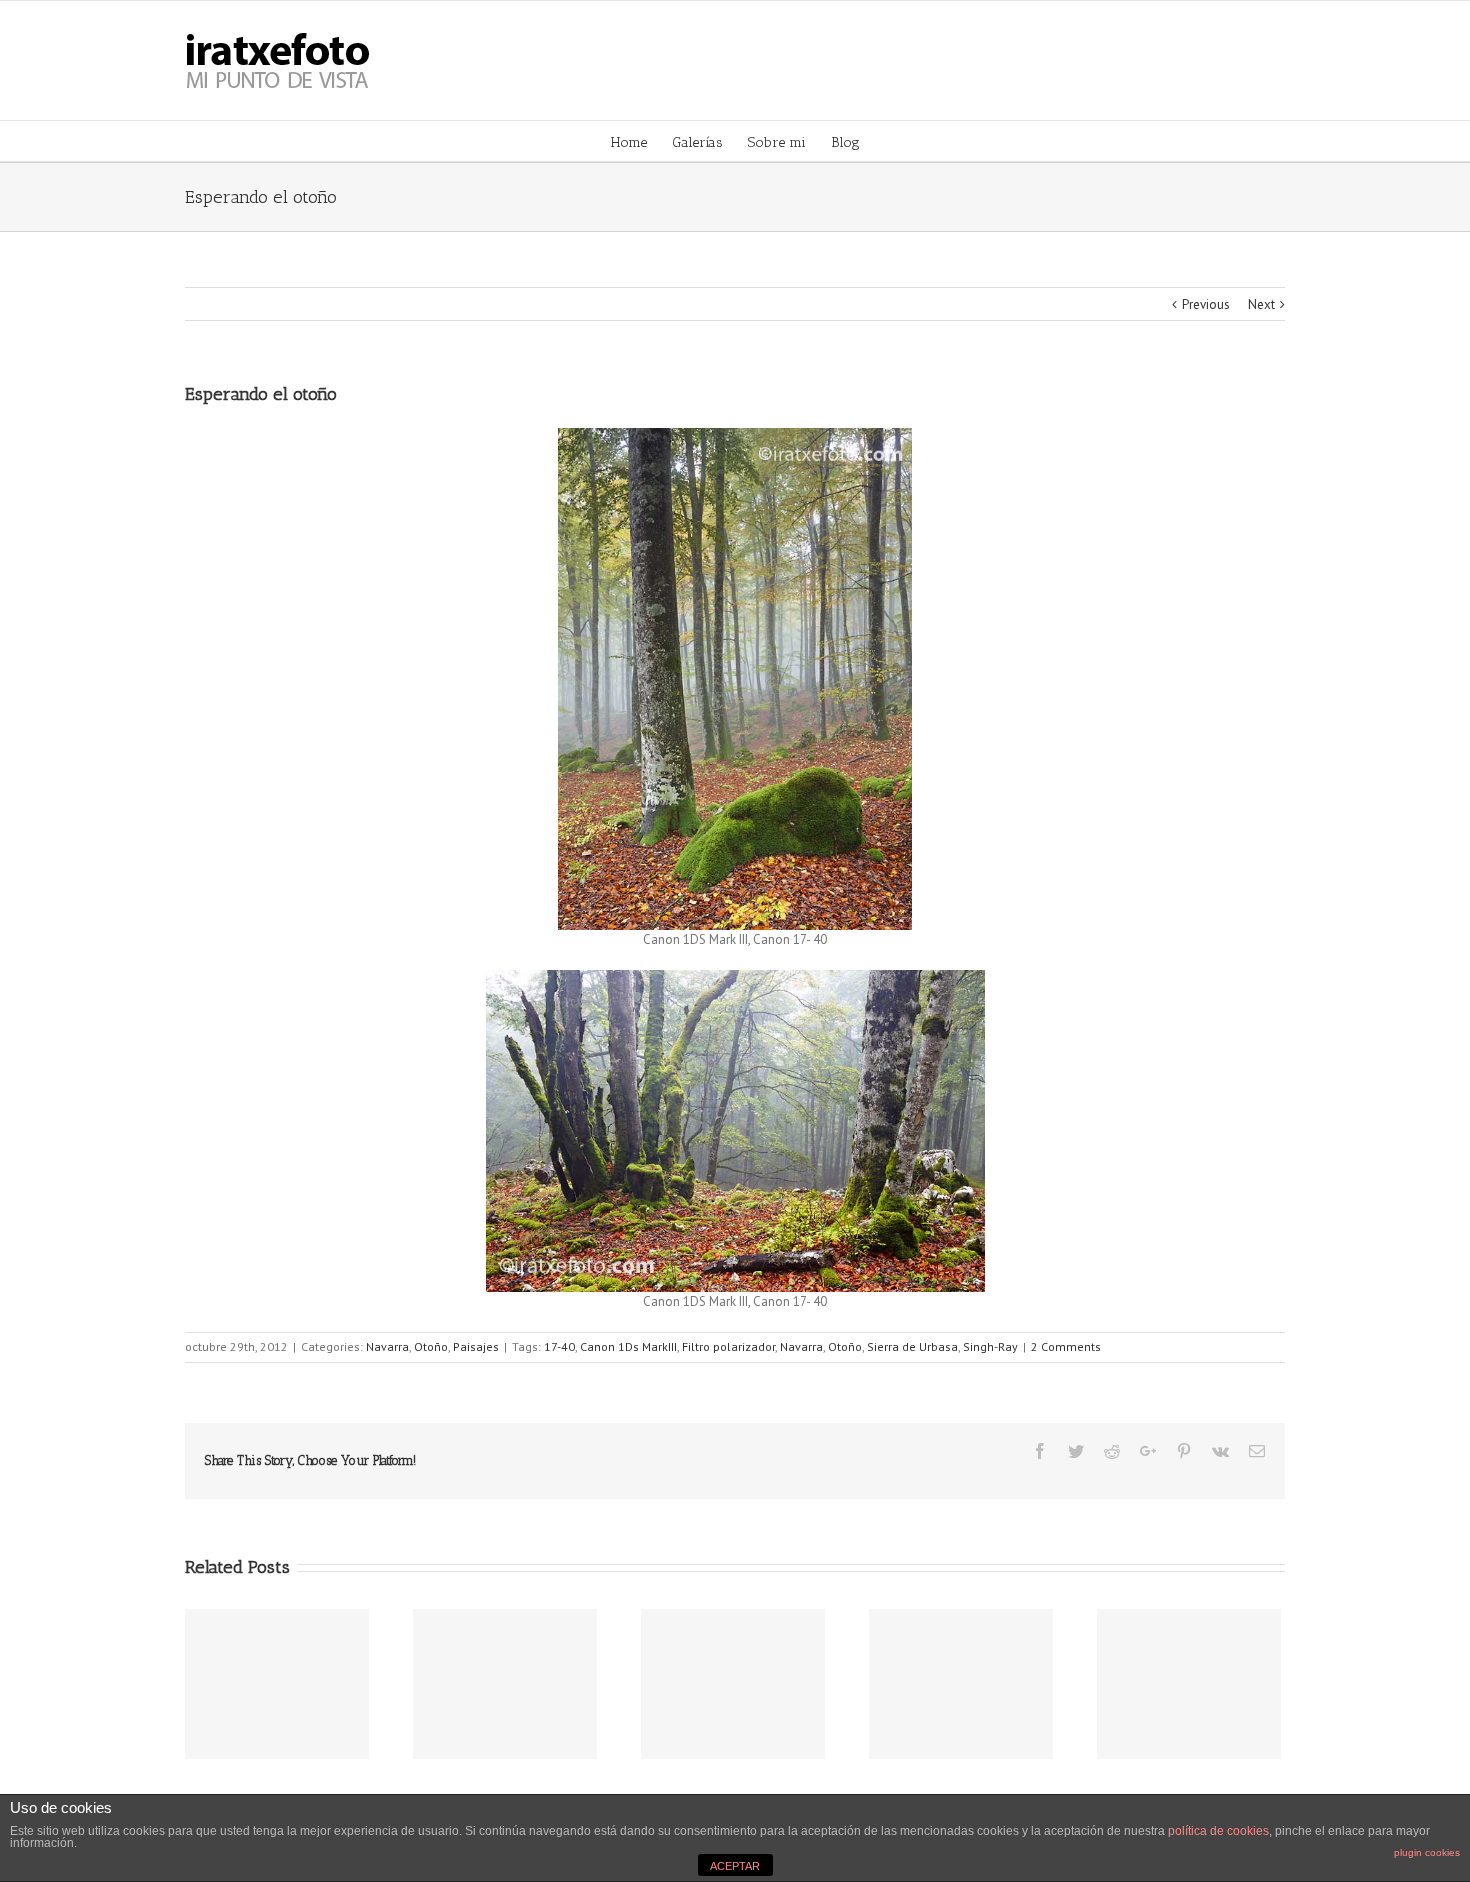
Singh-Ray (990, 1346)
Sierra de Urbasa (912, 1346)
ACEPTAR (735, 1866)
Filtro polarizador (728, 1346)
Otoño (431, 1346)
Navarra (387, 1346)
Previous (1206, 304)
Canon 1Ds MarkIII (628, 1346)
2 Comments (1066, 1346)
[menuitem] (641, 141)
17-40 (559, 1346)
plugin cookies (1427, 1852)
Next (1261, 304)
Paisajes (476, 1346)
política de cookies (1218, 1831)
